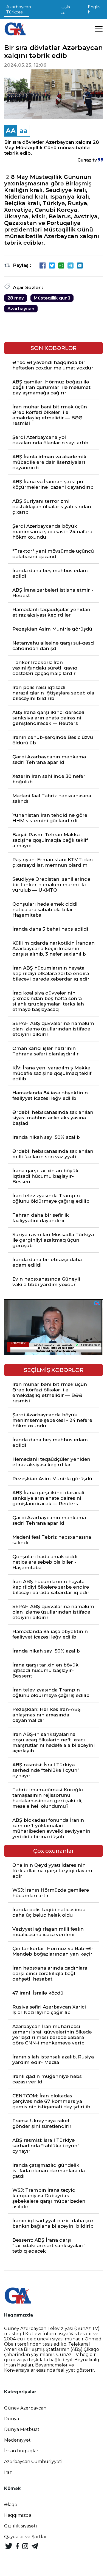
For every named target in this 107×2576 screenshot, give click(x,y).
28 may (16, 298)
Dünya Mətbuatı (22, 2429)
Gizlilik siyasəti (21, 2526)
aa (24, 131)
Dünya (12, 2419)
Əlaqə (11, 2505)
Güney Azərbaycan (25, 2408)
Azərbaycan (21, 309)
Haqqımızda (18, 2515)
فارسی (66, 9)
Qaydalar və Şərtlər (26, 2537)
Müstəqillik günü (52, 298)
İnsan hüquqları (22, 2451)
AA (11, 131)
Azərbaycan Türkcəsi (19, 9)
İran (8, 2472)
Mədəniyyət (17, 2440)
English (94, 9)
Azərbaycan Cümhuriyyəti (33, 2461)
